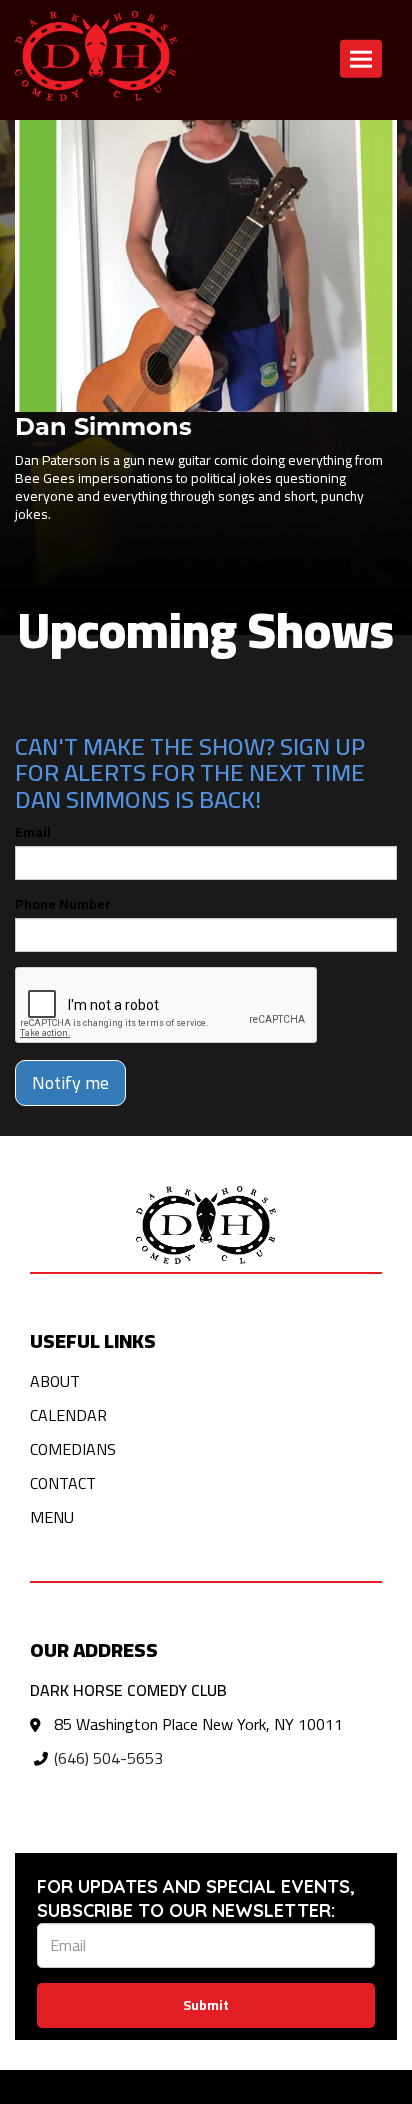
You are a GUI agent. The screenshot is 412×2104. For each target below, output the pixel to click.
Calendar (68, 1415)
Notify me (70, 1082)
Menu (52, 1517)
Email (33, 832)
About (55, 1381)
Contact (63, 1483)
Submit (206, 2005)
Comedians (73, 1449)
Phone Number (63, 904)
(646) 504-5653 (108, 1758)
